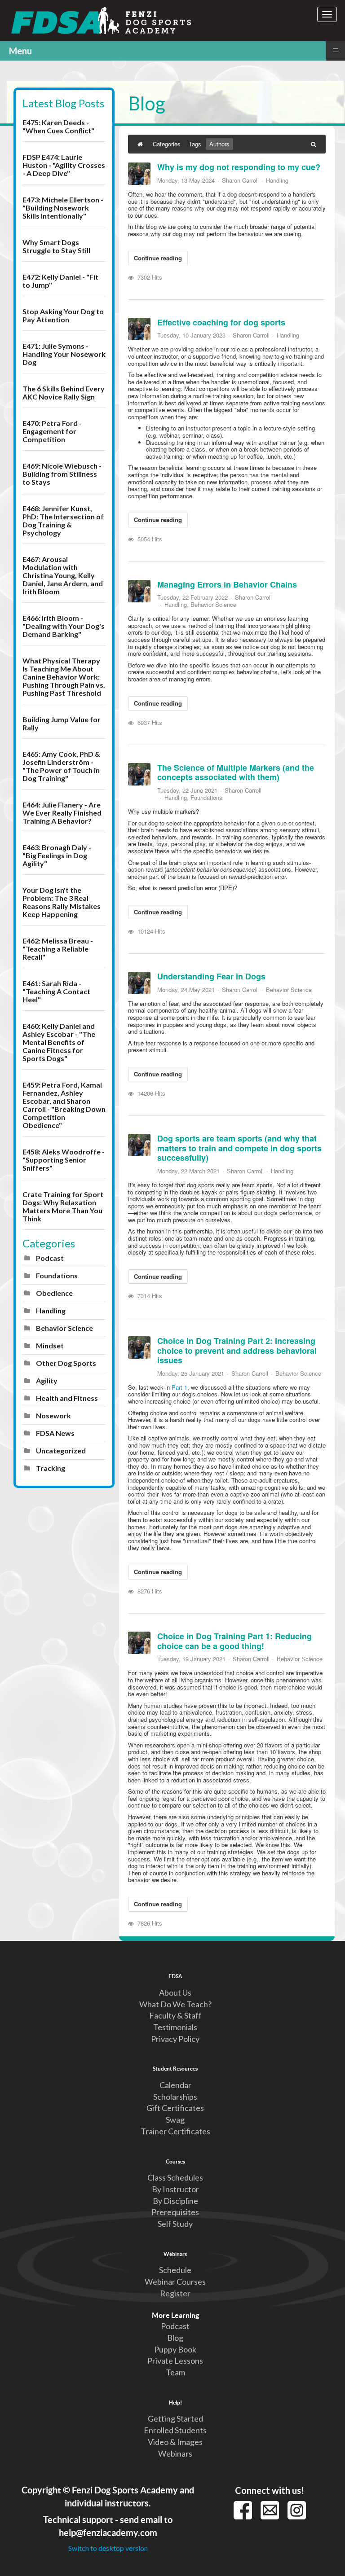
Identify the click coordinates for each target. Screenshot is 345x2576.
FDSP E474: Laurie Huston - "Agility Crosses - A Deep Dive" (64, 165)
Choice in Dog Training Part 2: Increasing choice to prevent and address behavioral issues (237, 1350)
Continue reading (158, 258)
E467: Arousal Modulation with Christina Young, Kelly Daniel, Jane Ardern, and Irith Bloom (63, 575)
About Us (175, 1992)
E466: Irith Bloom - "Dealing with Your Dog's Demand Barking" (64, 626)
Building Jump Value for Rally (62, 723)
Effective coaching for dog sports (221, 322)
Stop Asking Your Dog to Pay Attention (63, 315)
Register (175, 2293)
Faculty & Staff (175, 2015)
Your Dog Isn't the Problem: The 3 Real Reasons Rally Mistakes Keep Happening (62, 902)
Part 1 (179, 1387)
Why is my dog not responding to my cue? (239, 167)
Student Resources (175, 2068)
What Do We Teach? (175, 2004)
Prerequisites (175, 2212)
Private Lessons (175, 2361)
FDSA (175, 1976)
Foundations (57, 1275)
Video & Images (175, 2442)
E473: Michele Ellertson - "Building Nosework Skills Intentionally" (63, 208)
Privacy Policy (175, 2039)
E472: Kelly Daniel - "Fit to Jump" (60, 281)
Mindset (50, 1345)
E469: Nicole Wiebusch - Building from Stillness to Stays (62, 474)
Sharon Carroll (240, 180)
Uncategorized (61, 1450)
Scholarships (175, 2097)
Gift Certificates (175, 2108)
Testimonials (175, 2027)
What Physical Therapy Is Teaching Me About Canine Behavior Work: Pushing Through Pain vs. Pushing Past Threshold (64, 677)
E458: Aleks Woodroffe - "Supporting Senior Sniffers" (64, 1160)
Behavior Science (64, 1328)
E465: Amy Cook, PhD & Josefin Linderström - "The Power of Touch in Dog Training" (61, 766)
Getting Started (175, 2418)
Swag (175, 2120)
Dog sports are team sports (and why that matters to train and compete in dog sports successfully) (239, 1148)
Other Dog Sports (66, 1363)
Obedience (54, 1293)
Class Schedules (175, 2177)
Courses (175, 2161)
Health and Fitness (67, 1398)
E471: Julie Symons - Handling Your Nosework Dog (64, 354)
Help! (175, 2402)
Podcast (50, 1258)
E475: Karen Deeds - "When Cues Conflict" (58, 126)
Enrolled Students (175, 2430)
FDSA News (55, 1433)
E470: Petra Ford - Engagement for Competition (52, 431)
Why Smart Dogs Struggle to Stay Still (56, 246)
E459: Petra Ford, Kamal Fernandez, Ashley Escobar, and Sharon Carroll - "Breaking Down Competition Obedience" (64, 1105)
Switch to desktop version (108, 2548)
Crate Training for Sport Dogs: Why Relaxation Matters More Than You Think (63, 1206)
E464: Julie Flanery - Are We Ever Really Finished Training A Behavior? (62, 813)
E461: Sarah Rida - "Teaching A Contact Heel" (56, 991)
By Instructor (175, 2189)
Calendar (175, 2085)
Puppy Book (175, 2349)
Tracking (51, 1468)
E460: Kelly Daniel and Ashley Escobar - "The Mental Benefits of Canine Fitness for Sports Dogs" (59, 1042)
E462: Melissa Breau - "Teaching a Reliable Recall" (58, 949)
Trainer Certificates (175, 2131)
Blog (175, 2338)
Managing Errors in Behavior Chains (227, 584)
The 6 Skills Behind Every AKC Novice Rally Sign (64, 393)
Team (175, 2372)
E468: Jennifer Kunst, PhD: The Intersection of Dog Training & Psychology (63, 520)
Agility (47, 1380)
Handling (51, 1310)
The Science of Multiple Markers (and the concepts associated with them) (236, 772)
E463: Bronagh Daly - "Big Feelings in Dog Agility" (57, 855)
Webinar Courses (175, 2282)
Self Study (175, 2224)
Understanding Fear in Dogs (211, 976)
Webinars (175, 2254)
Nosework (53, 1415)
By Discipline (175, 2201)
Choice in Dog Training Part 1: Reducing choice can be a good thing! (234, 1641)
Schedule (175, 2270)
